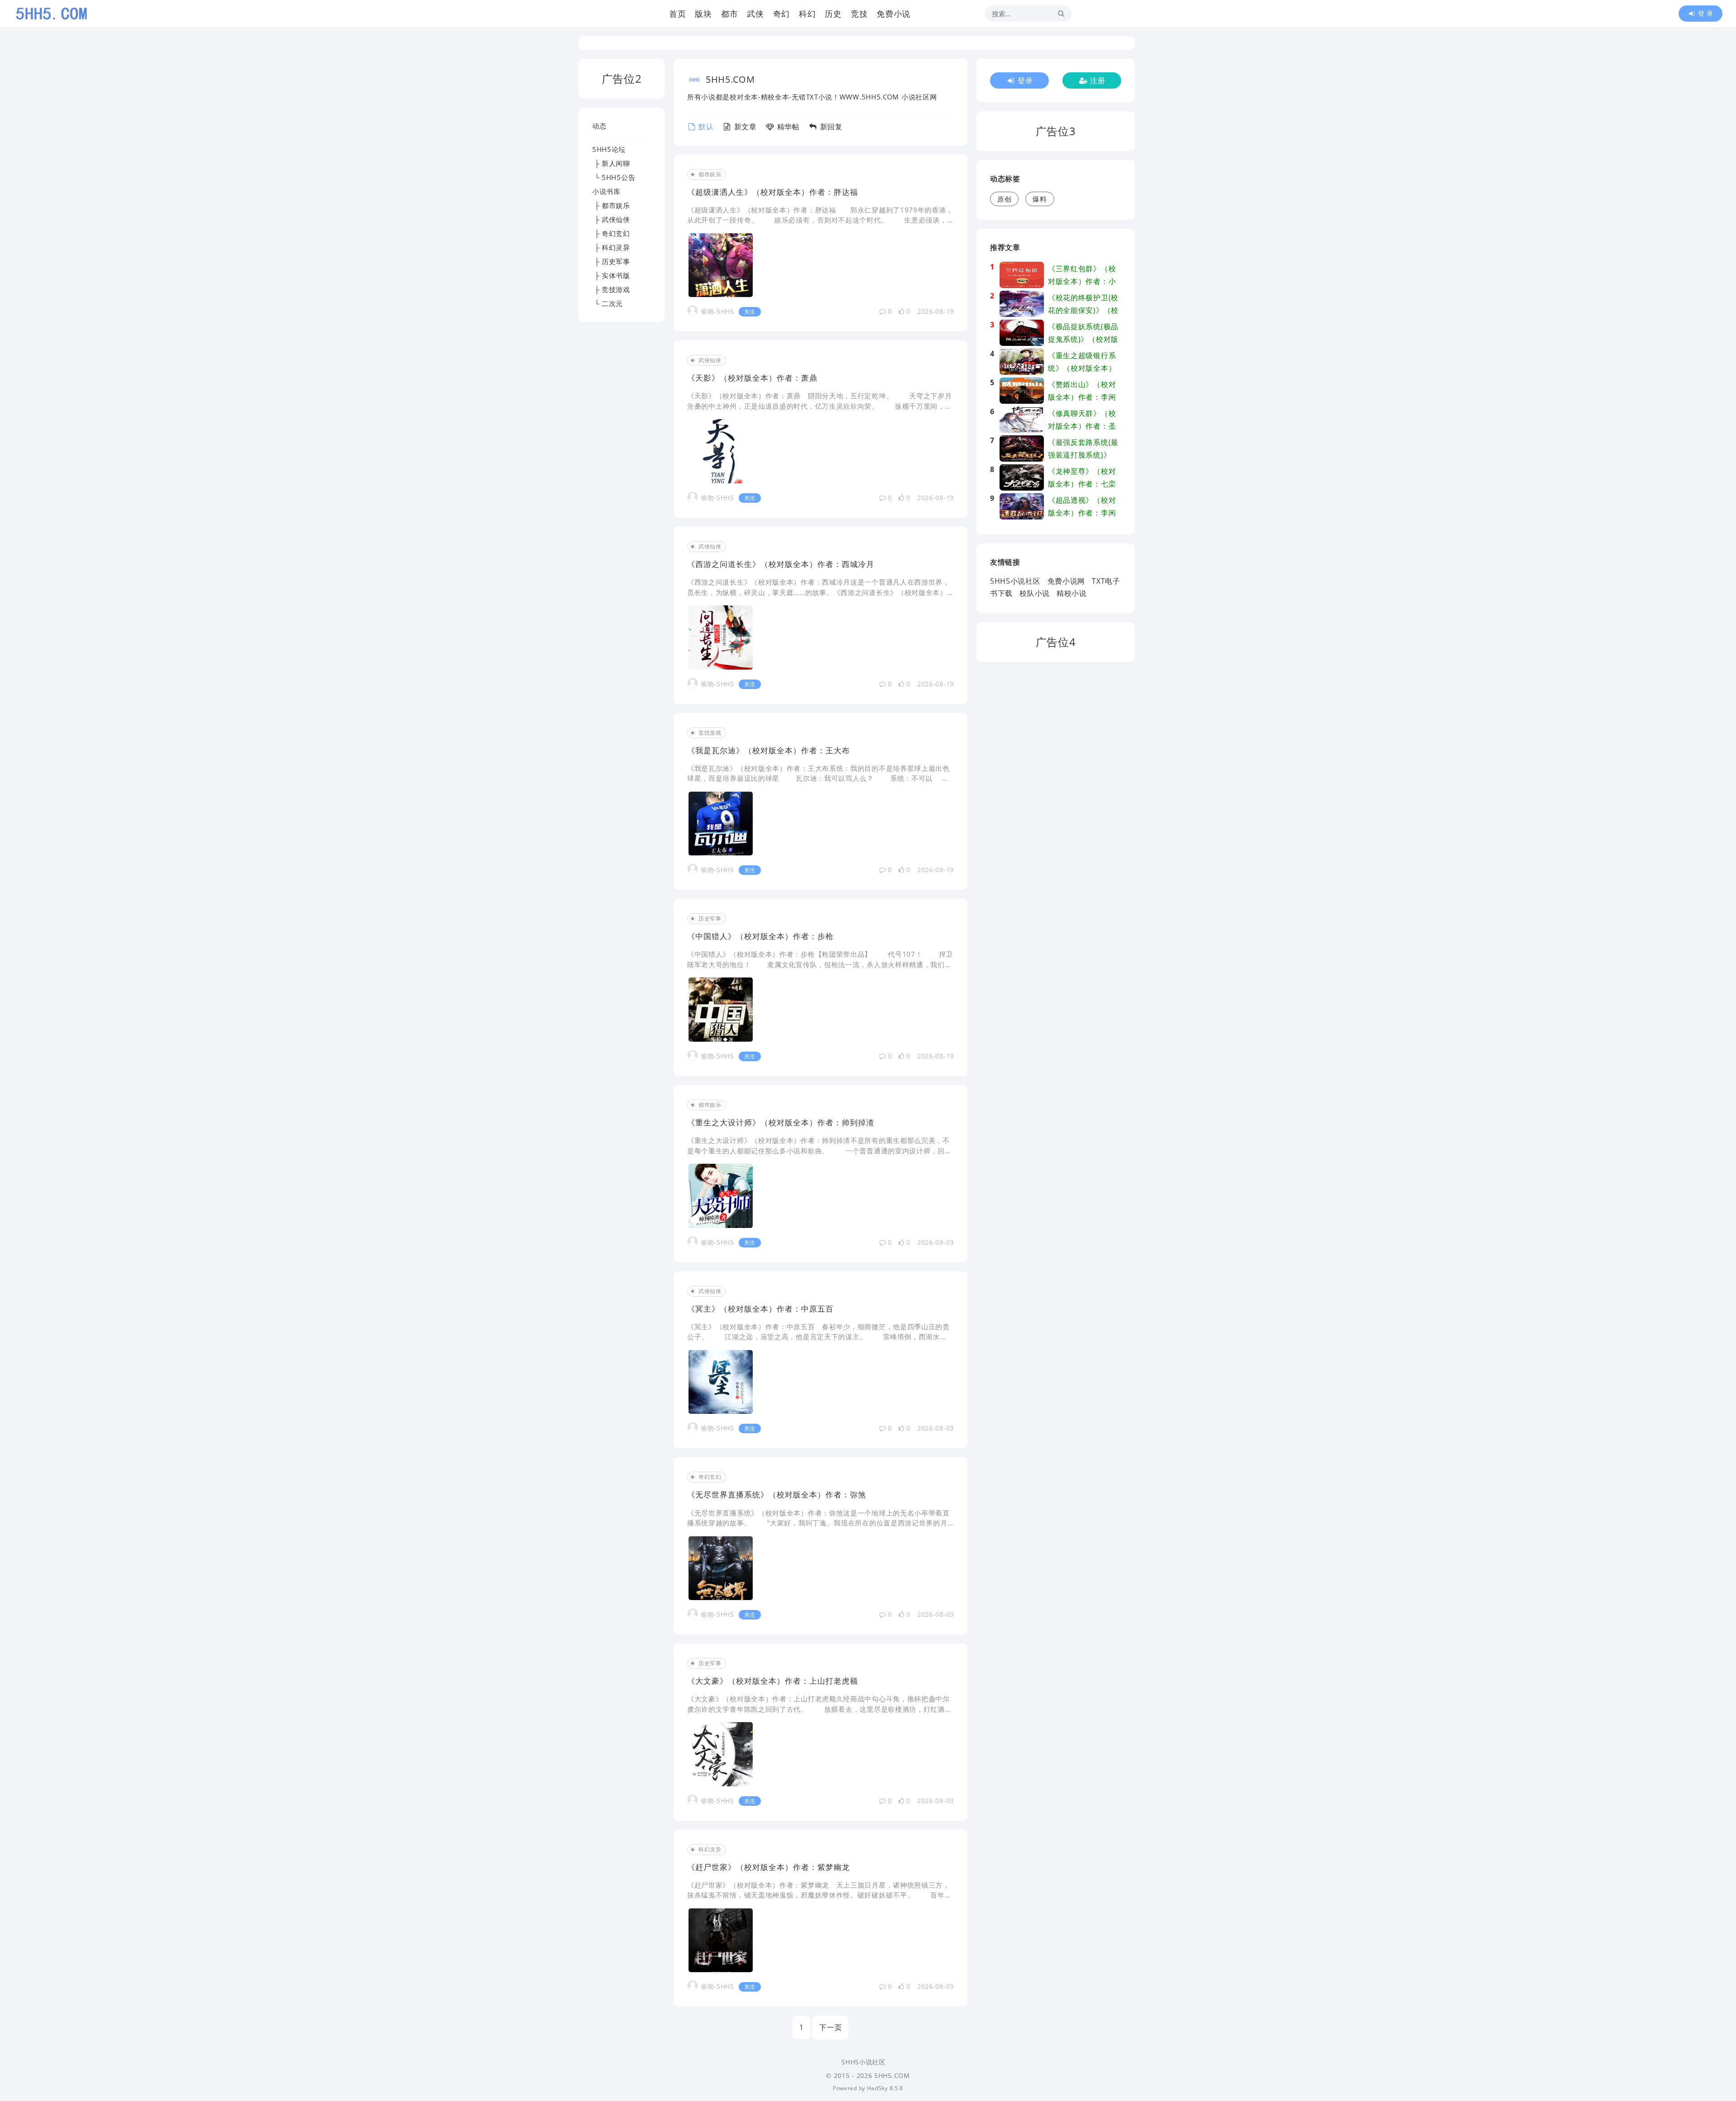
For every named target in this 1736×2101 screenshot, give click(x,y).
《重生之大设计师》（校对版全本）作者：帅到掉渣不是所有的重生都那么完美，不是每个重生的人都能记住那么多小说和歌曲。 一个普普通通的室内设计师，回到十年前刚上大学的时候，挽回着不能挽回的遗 (820, 1150)
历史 (833, 14)
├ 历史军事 (611, 261)
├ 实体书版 (611, 275)
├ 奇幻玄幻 (611, 233)
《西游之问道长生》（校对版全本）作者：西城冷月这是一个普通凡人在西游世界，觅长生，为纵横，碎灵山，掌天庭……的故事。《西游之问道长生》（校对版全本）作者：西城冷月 (818, 592)
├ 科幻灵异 (611, 247)
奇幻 (781, 14)
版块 (703, 14)
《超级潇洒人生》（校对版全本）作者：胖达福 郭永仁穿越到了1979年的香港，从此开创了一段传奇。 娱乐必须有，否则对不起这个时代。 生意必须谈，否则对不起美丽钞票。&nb (820, 220)
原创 (1004, 199)
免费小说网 (1066, 581)
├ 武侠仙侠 (611, 219)
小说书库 (606, 191)
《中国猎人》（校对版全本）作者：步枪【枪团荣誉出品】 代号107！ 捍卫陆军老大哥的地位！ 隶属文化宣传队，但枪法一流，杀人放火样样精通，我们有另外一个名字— (820, 964)
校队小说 (1035, 593)
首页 (677, 14)
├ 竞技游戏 (611, 289)
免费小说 (894, 14)
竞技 (859, 14)
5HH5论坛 (609, 149)
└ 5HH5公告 (614, 177)
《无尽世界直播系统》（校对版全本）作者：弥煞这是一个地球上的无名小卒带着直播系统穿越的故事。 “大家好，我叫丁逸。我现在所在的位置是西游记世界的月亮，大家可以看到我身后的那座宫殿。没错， (818, 1523)
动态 (599, 126)
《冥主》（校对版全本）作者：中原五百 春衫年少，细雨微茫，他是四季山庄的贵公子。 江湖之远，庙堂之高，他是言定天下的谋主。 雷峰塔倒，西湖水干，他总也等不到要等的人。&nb (818, 1337)
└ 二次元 (608, 303)
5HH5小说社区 (1015, 581)
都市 (729, 14)
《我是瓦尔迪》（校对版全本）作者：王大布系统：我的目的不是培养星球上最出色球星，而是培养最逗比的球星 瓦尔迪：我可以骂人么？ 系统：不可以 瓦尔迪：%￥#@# (818, 778)
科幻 (807, 14)
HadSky (877, 2088)
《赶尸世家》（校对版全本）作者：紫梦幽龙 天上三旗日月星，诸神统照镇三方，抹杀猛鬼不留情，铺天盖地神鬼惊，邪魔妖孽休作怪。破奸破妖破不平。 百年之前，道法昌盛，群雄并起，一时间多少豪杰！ (820, 1895)
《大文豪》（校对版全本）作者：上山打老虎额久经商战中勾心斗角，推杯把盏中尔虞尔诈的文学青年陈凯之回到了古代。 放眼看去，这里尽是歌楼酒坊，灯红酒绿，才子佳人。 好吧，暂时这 (818, 1709)
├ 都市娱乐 (611, 205)
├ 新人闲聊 (611, 163)
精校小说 (1072, 593)
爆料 (1040, 199)
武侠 (755, 14)
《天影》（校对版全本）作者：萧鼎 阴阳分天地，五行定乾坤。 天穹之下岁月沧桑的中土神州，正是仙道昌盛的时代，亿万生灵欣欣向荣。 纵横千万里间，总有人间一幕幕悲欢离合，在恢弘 (820, 406)
